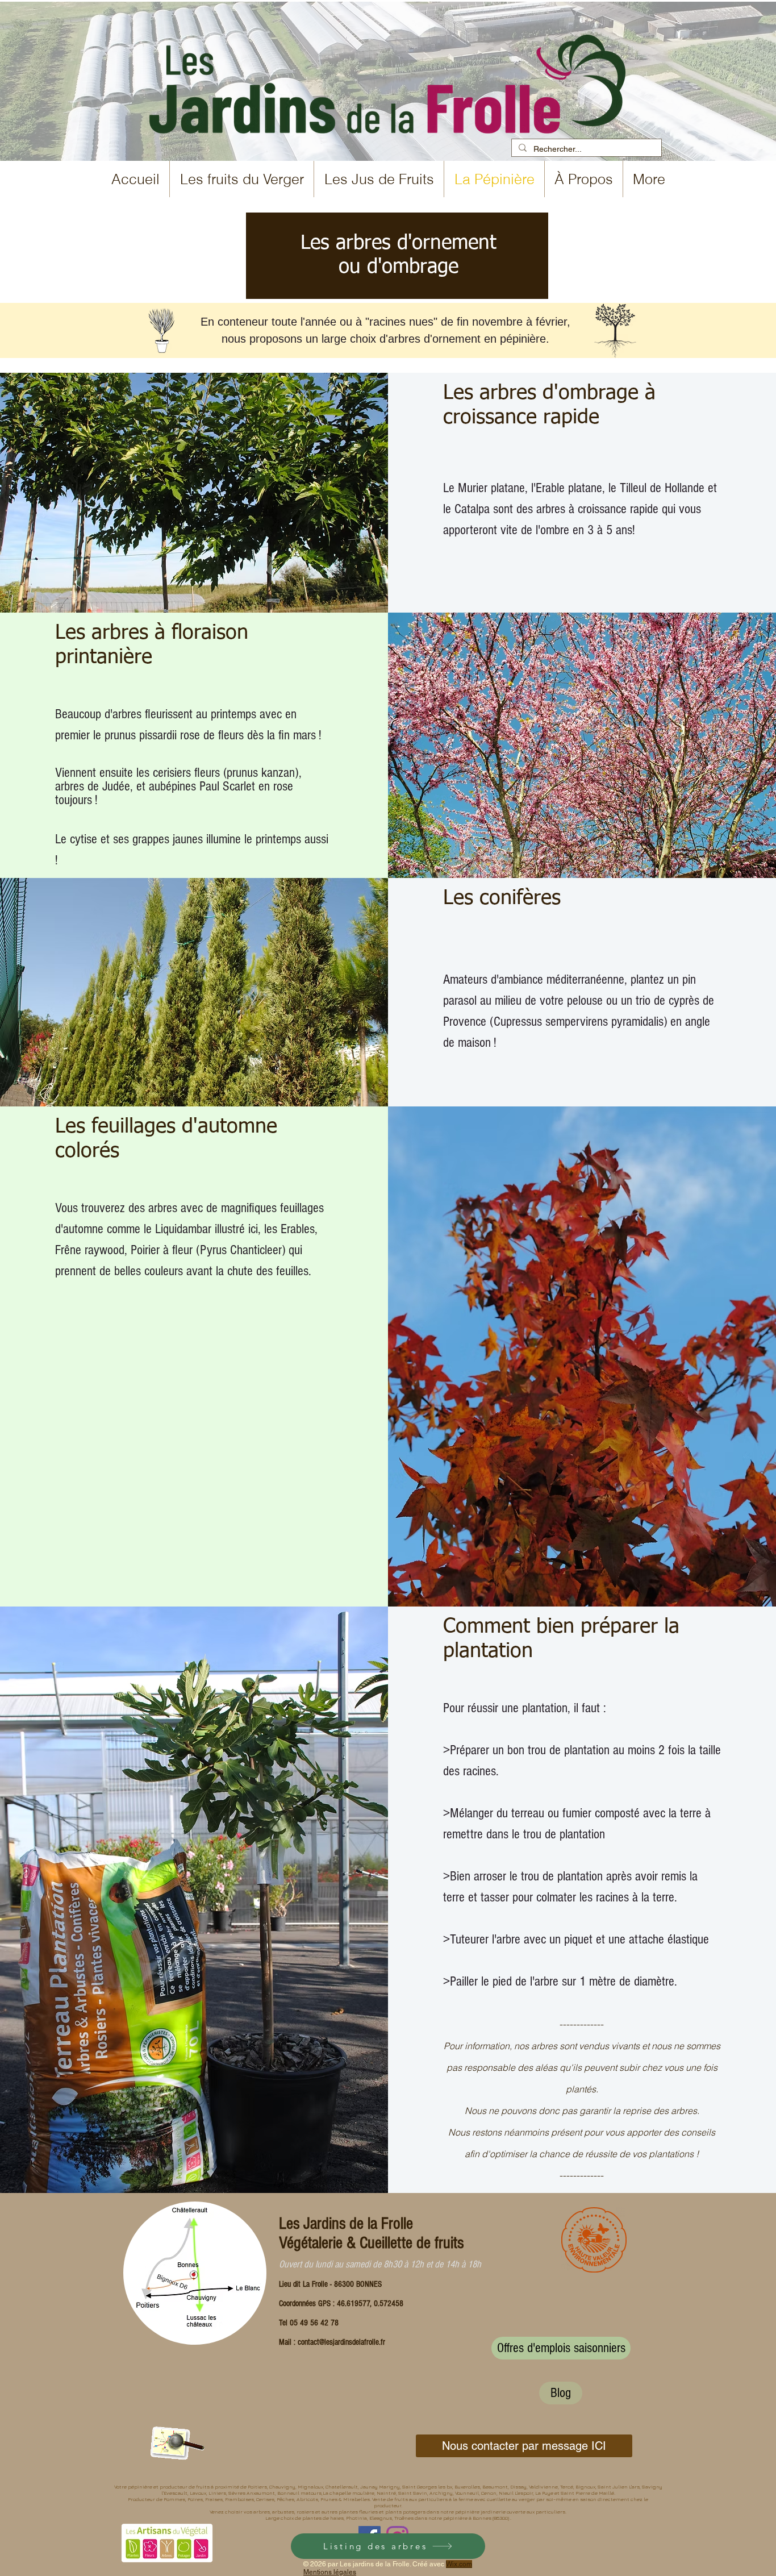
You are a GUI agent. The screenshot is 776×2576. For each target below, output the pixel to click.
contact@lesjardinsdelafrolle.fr (341, 2342)
